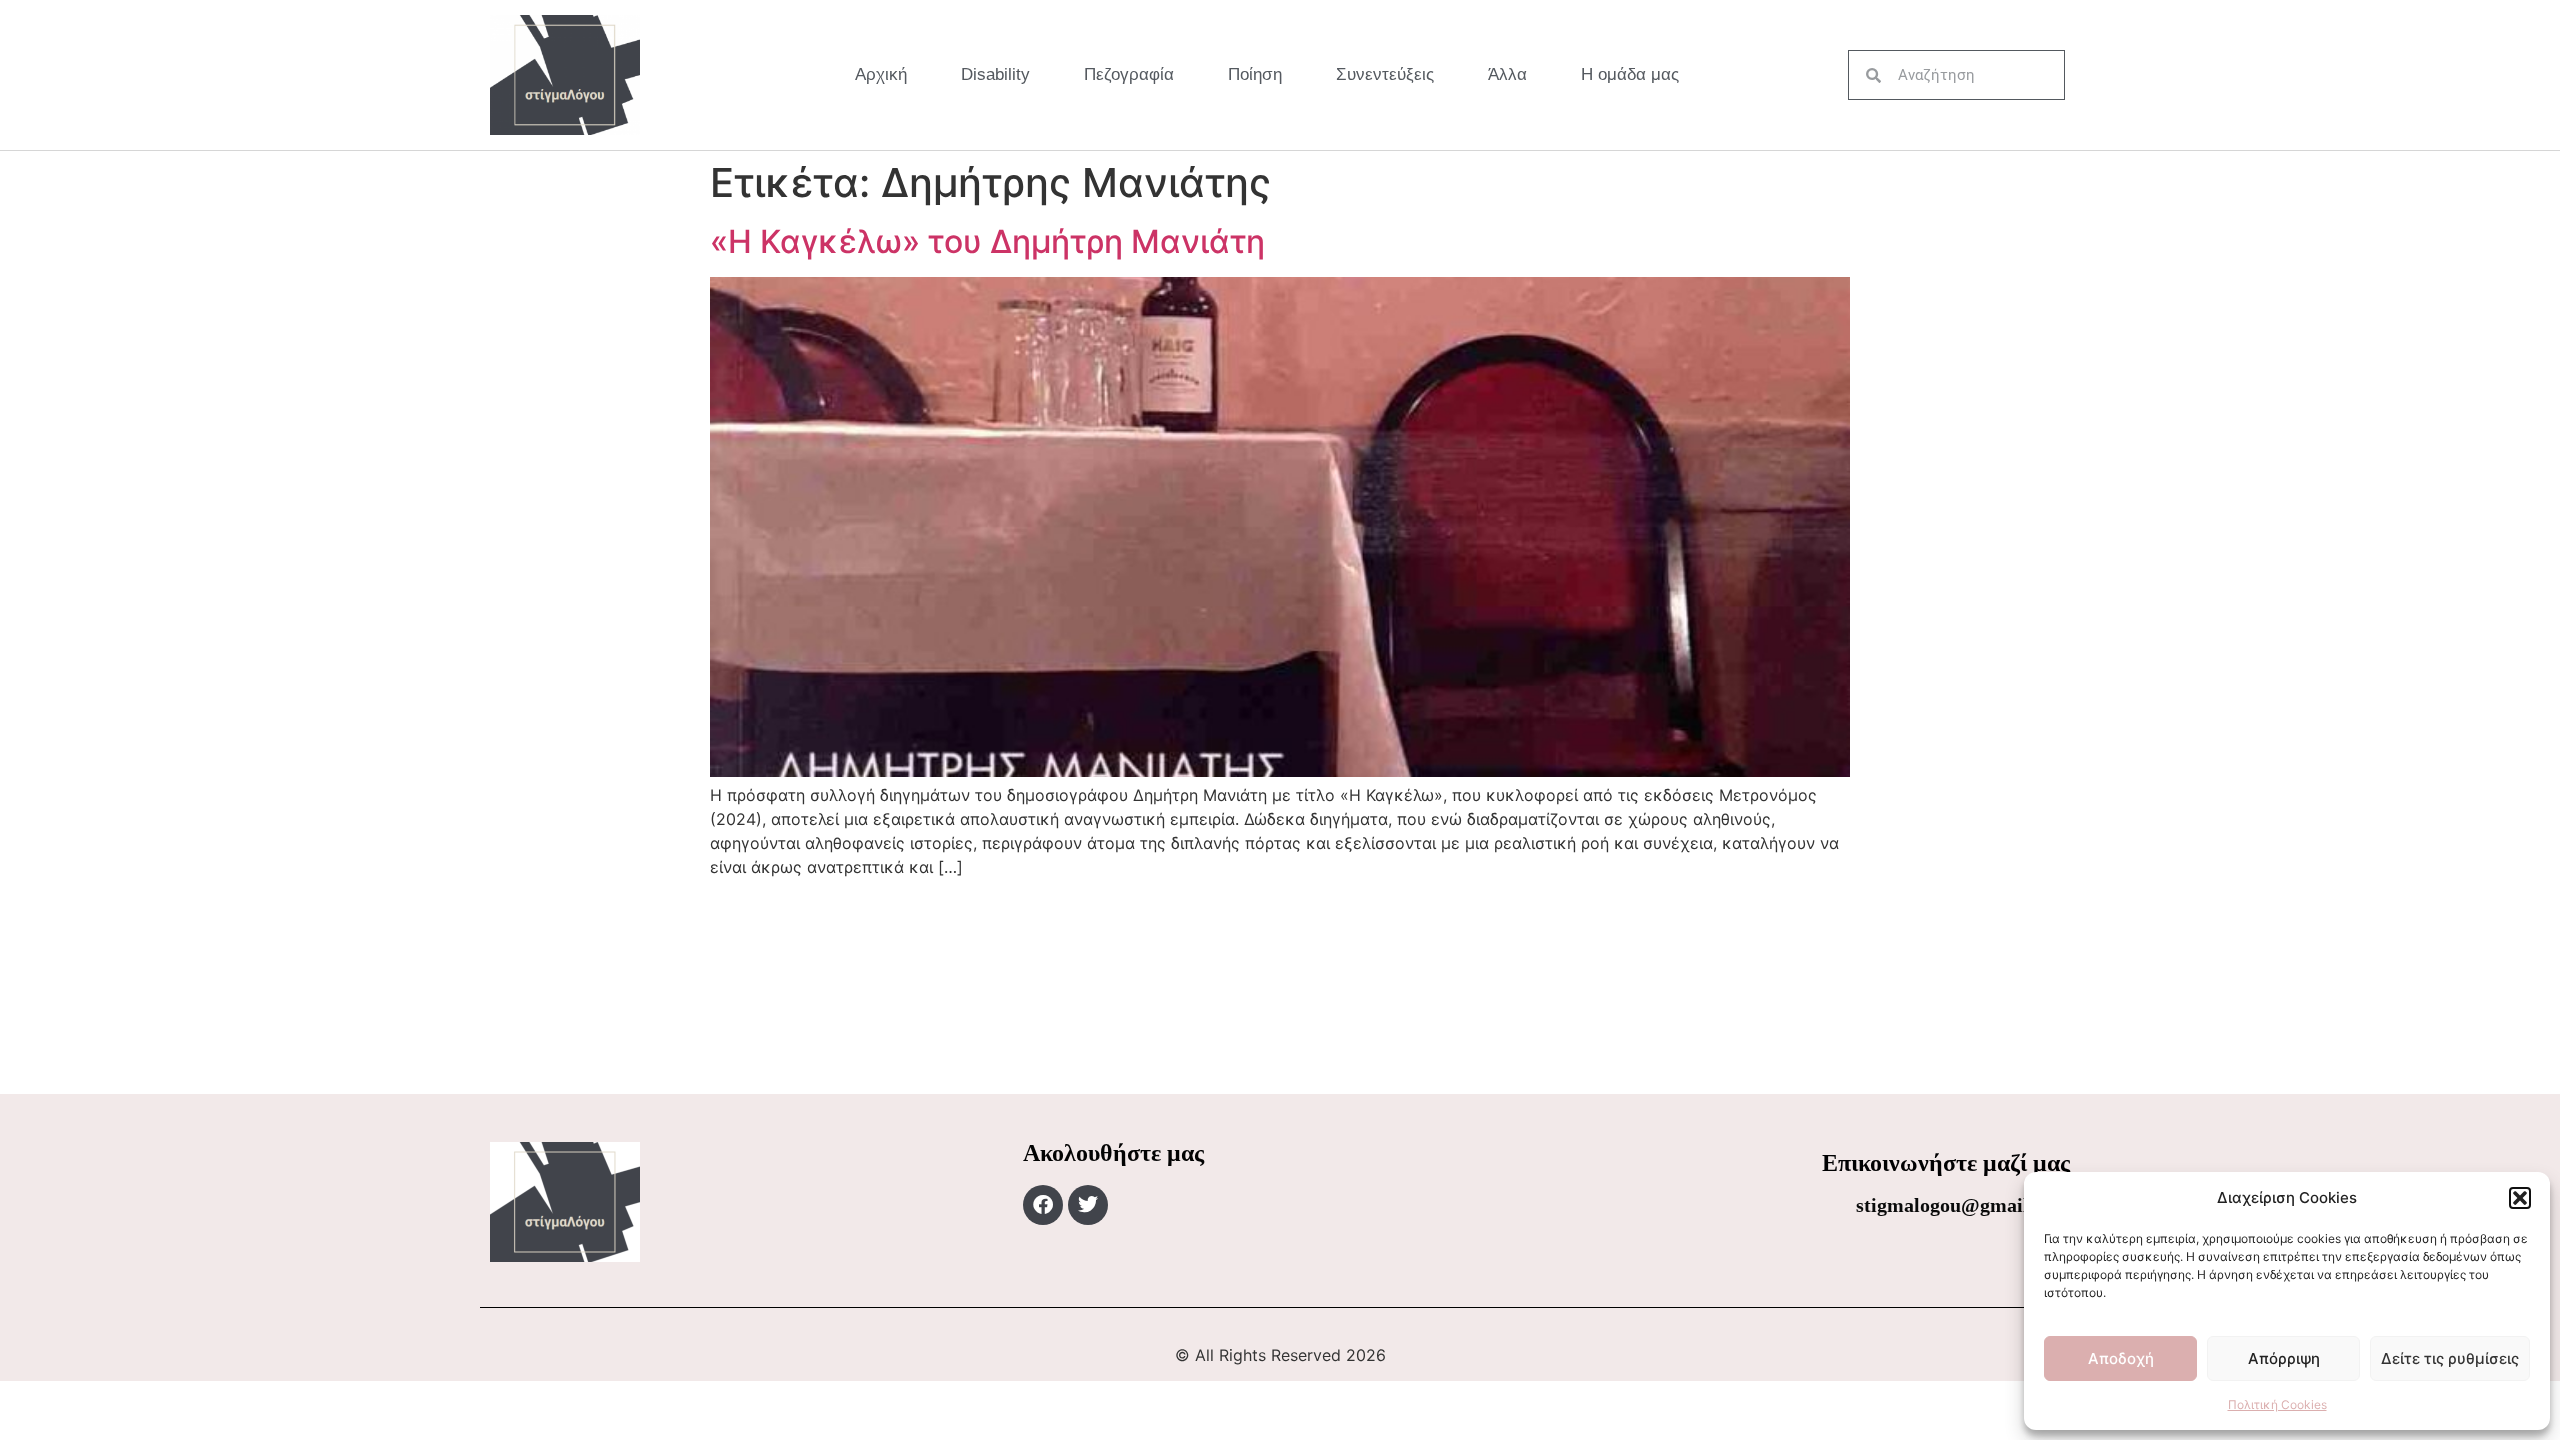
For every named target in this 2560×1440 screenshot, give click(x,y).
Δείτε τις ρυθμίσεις (2450, 1358)
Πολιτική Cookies (2277, 1404)
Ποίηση (1255, 74)
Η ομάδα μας (1630, 74)
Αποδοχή (2121, 1358)
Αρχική (881, 74)
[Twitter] (1088, 1205)
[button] (2520, 1198)
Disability (995, 74)
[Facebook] (1043, 1205)
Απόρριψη (2284, 1358)
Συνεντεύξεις (1385, 74)
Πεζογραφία (1129, 74)
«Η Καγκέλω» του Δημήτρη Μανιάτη (987, 241)
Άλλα (1507, 74)
